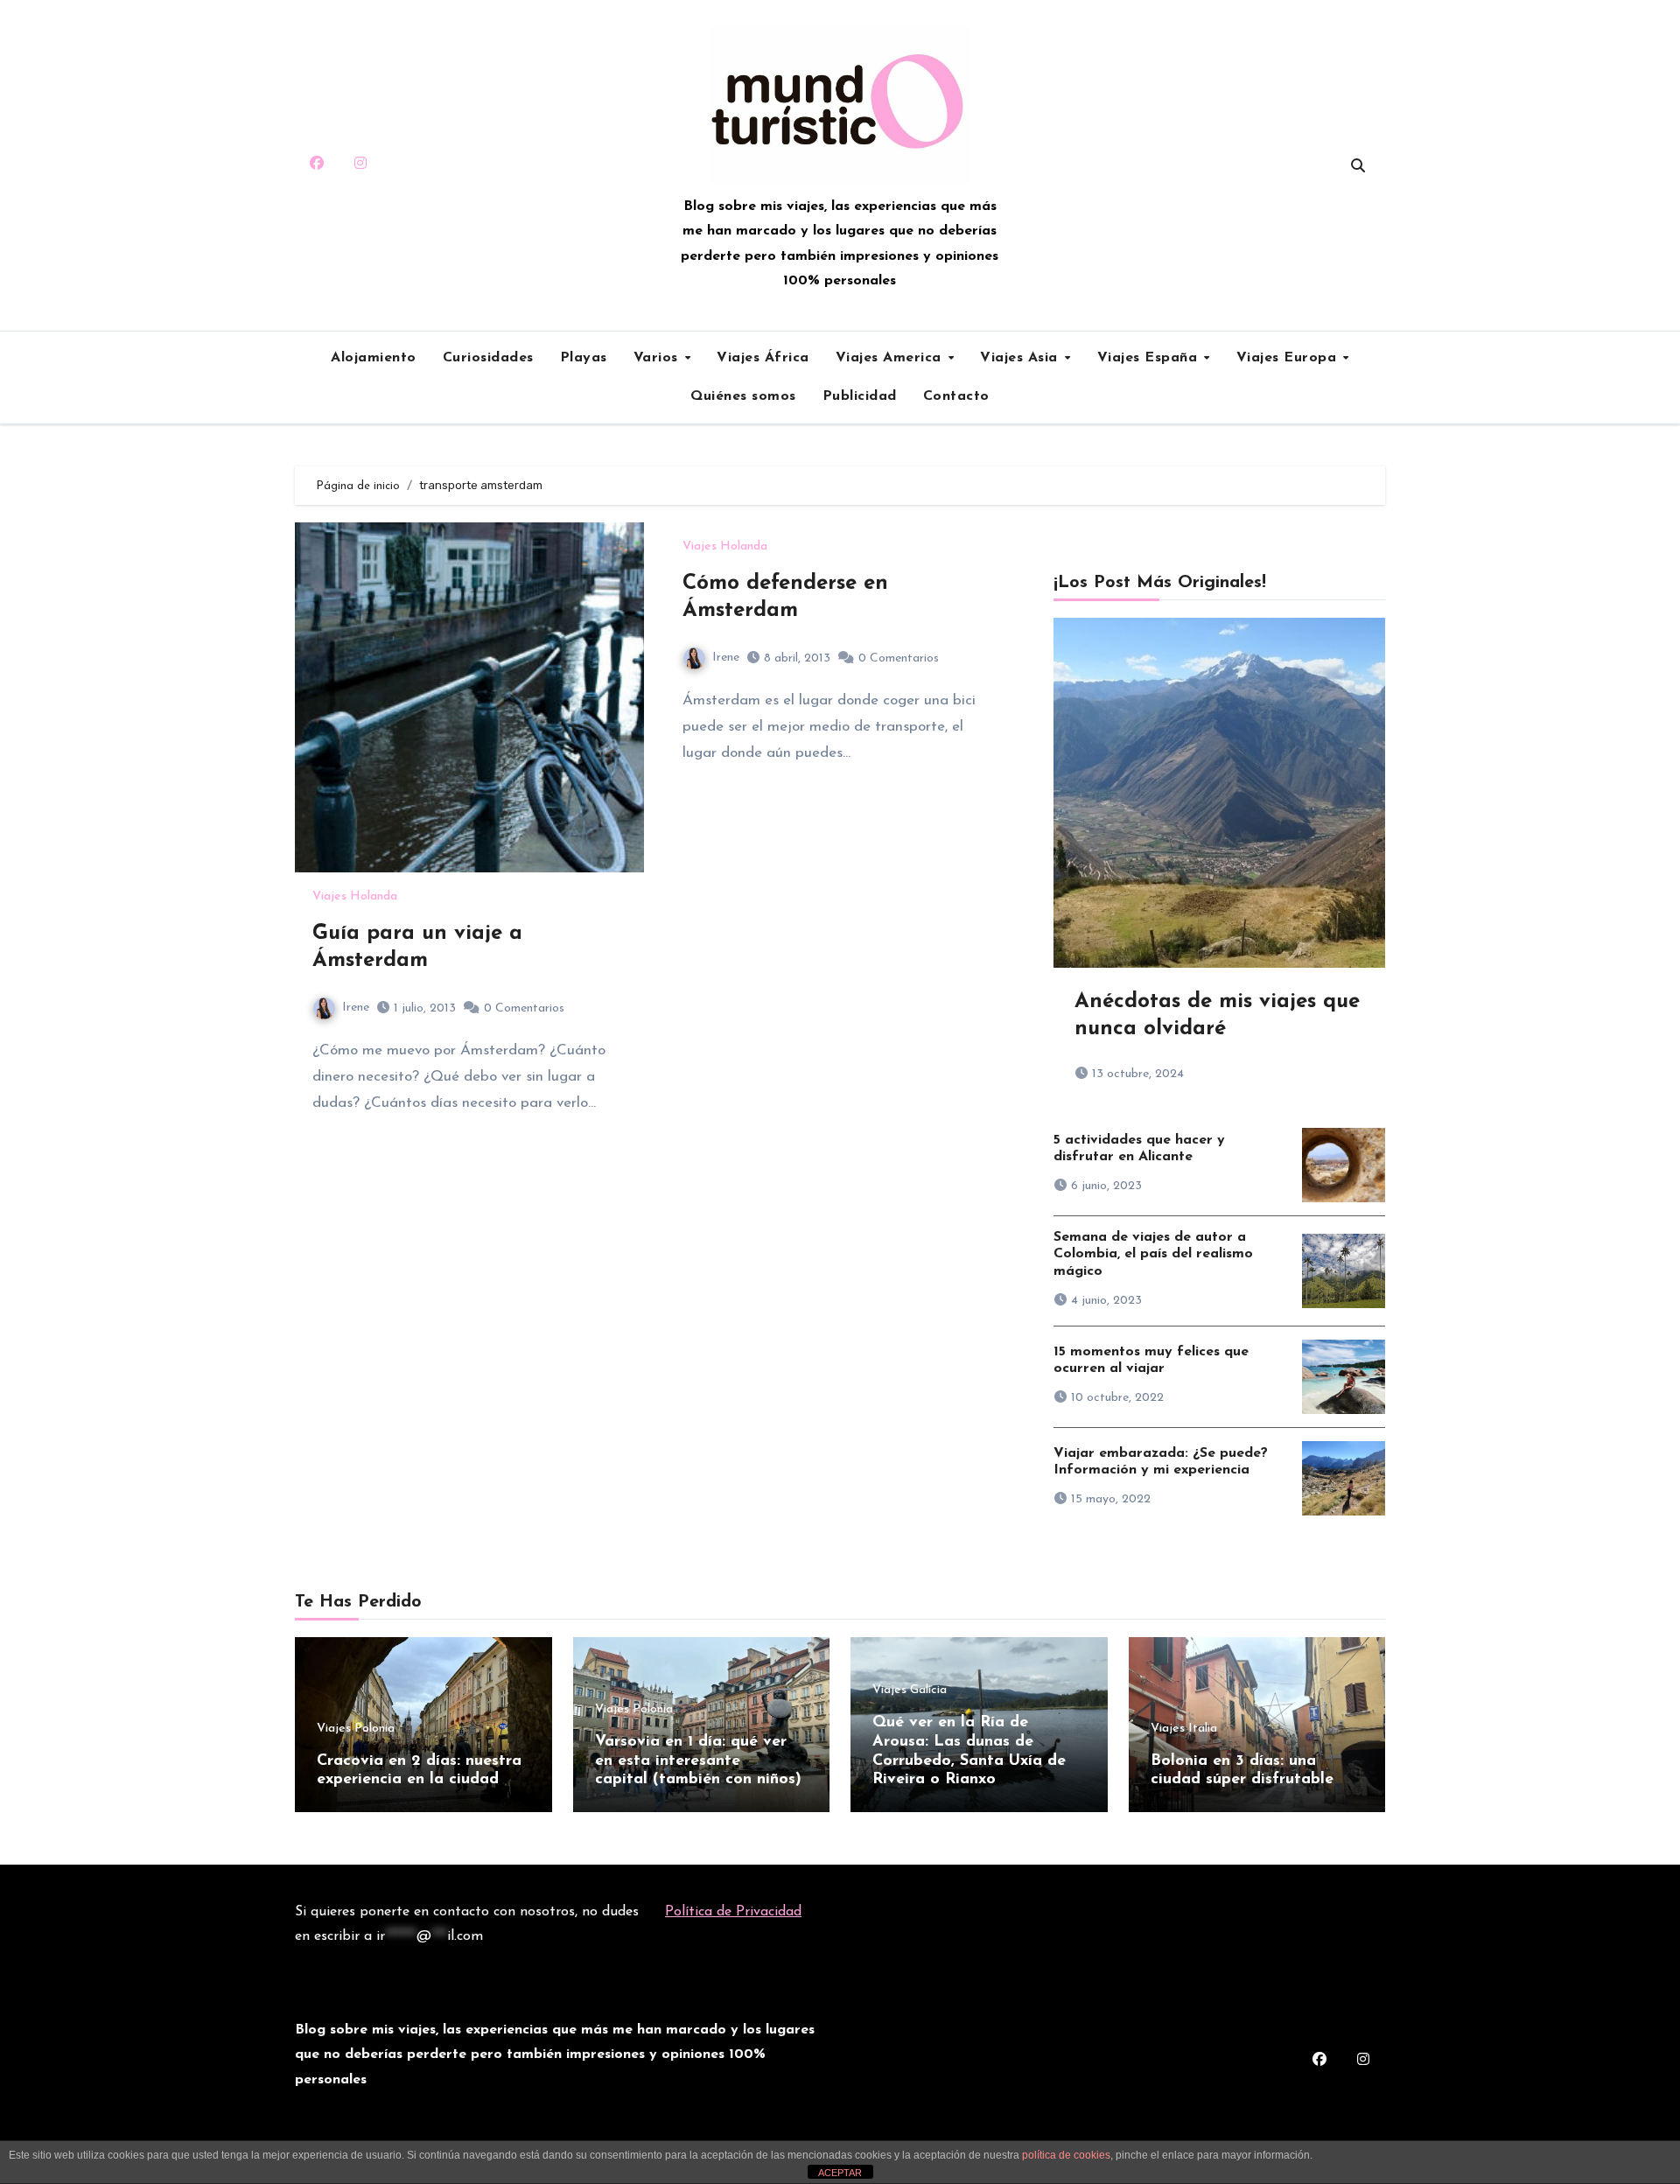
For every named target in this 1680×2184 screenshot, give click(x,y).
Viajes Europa (1289, 358)
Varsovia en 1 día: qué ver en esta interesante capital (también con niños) (698, 1761)
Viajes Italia (1184, 1729)
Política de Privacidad (733, 1912)
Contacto (956, 396)
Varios (658, 358)
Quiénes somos (743, 396)
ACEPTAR (840, 2173)
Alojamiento (374, 358)
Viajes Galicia (910, 1690)
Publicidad (860, 396)
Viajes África (763, 358)
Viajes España (1150, 358)
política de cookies (1066, 2155)
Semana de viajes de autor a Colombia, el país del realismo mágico (1153, 1254)
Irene (356, 1008)
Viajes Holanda (355, 897)
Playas (584, 358)
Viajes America (891, 358)
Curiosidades (488, 358)
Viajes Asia (1021, 358)
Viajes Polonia (356, 1729)
